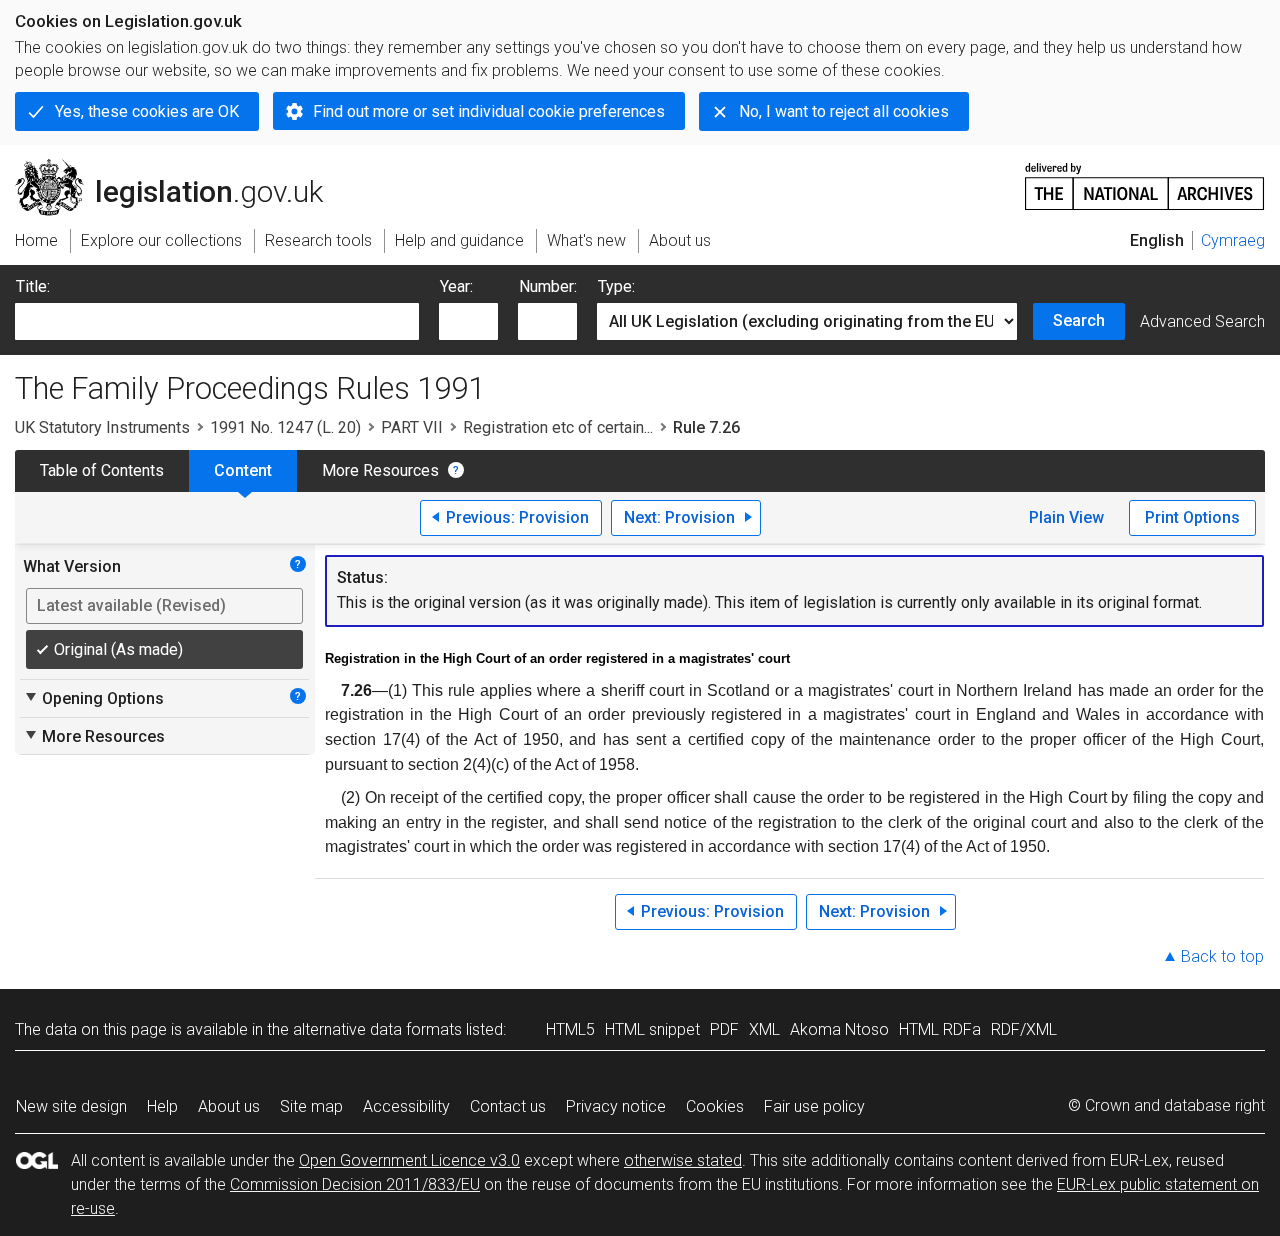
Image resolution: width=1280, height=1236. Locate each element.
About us (229, 1106)
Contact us (508, 1106)
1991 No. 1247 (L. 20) (285, 427)
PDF (724, 1029)
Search (1079, 320)
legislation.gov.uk (180, 167)
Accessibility (406, 1106)
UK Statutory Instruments (102, 427)
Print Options (1192, 517)
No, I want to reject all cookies (844, 111)
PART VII (412, 427)
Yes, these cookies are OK (147, 111)
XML (764, 1029)
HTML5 (570, 1029)
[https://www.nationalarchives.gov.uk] (1145, 178)
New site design (71, 1106)
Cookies (715, 1106)
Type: (616, 286)
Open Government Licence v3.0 (409, 1160)
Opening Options (93, 698)
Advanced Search (1202, 321)
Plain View (1066, 517)
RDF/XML (1024, 1029)
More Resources (380, 470)
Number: (548, 286)
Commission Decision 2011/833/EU (355, 1184)
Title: (33, 286)
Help (162, 1106)
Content (243, 470)
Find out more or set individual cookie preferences (489, 111)
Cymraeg (1233, 240)
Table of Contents (102, 470)
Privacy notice (616, 1106)
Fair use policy (814, 1106)
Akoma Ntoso (839, 1029)
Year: (456, 286)
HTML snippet (652, 1029)
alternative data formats (377, 1029)
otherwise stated (683, 1160)
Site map (311, 1106)
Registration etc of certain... (558, 427)
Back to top (1222, 956)
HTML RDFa (940, 1029)
